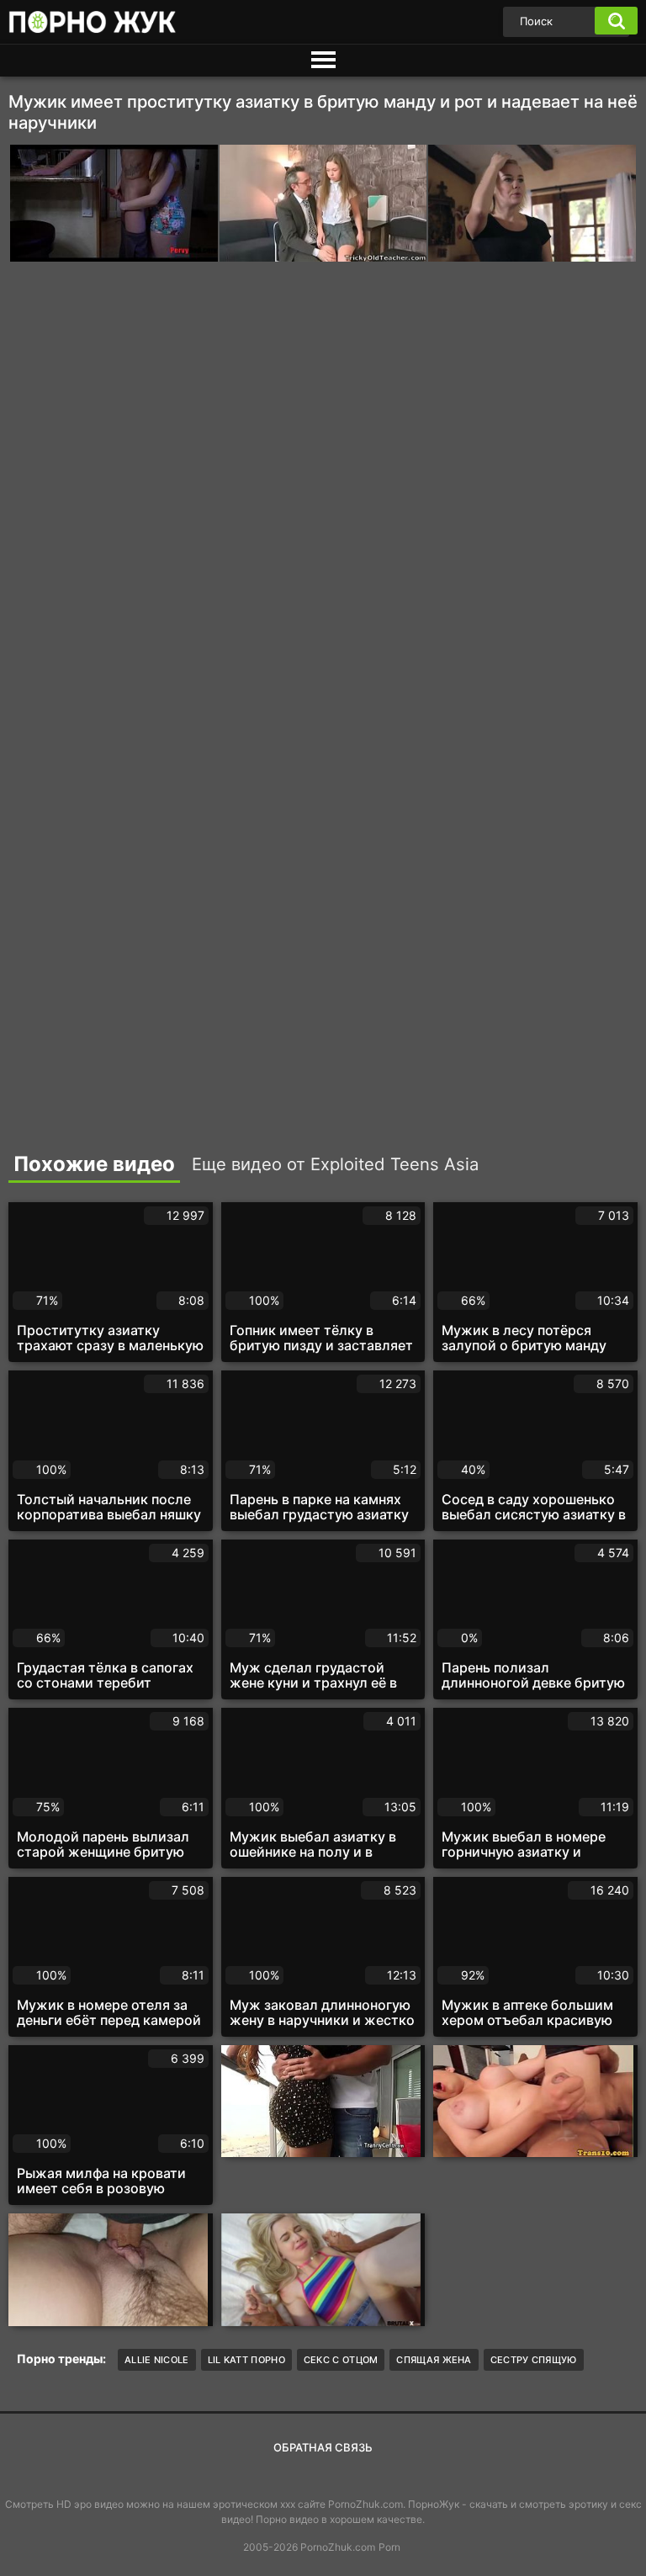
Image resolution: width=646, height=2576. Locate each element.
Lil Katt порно (246, 2360)
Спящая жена (434, 2360)
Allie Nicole (157, 2360)
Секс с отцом (341, 2360)
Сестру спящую (534, 2360)
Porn (389, 2547)
